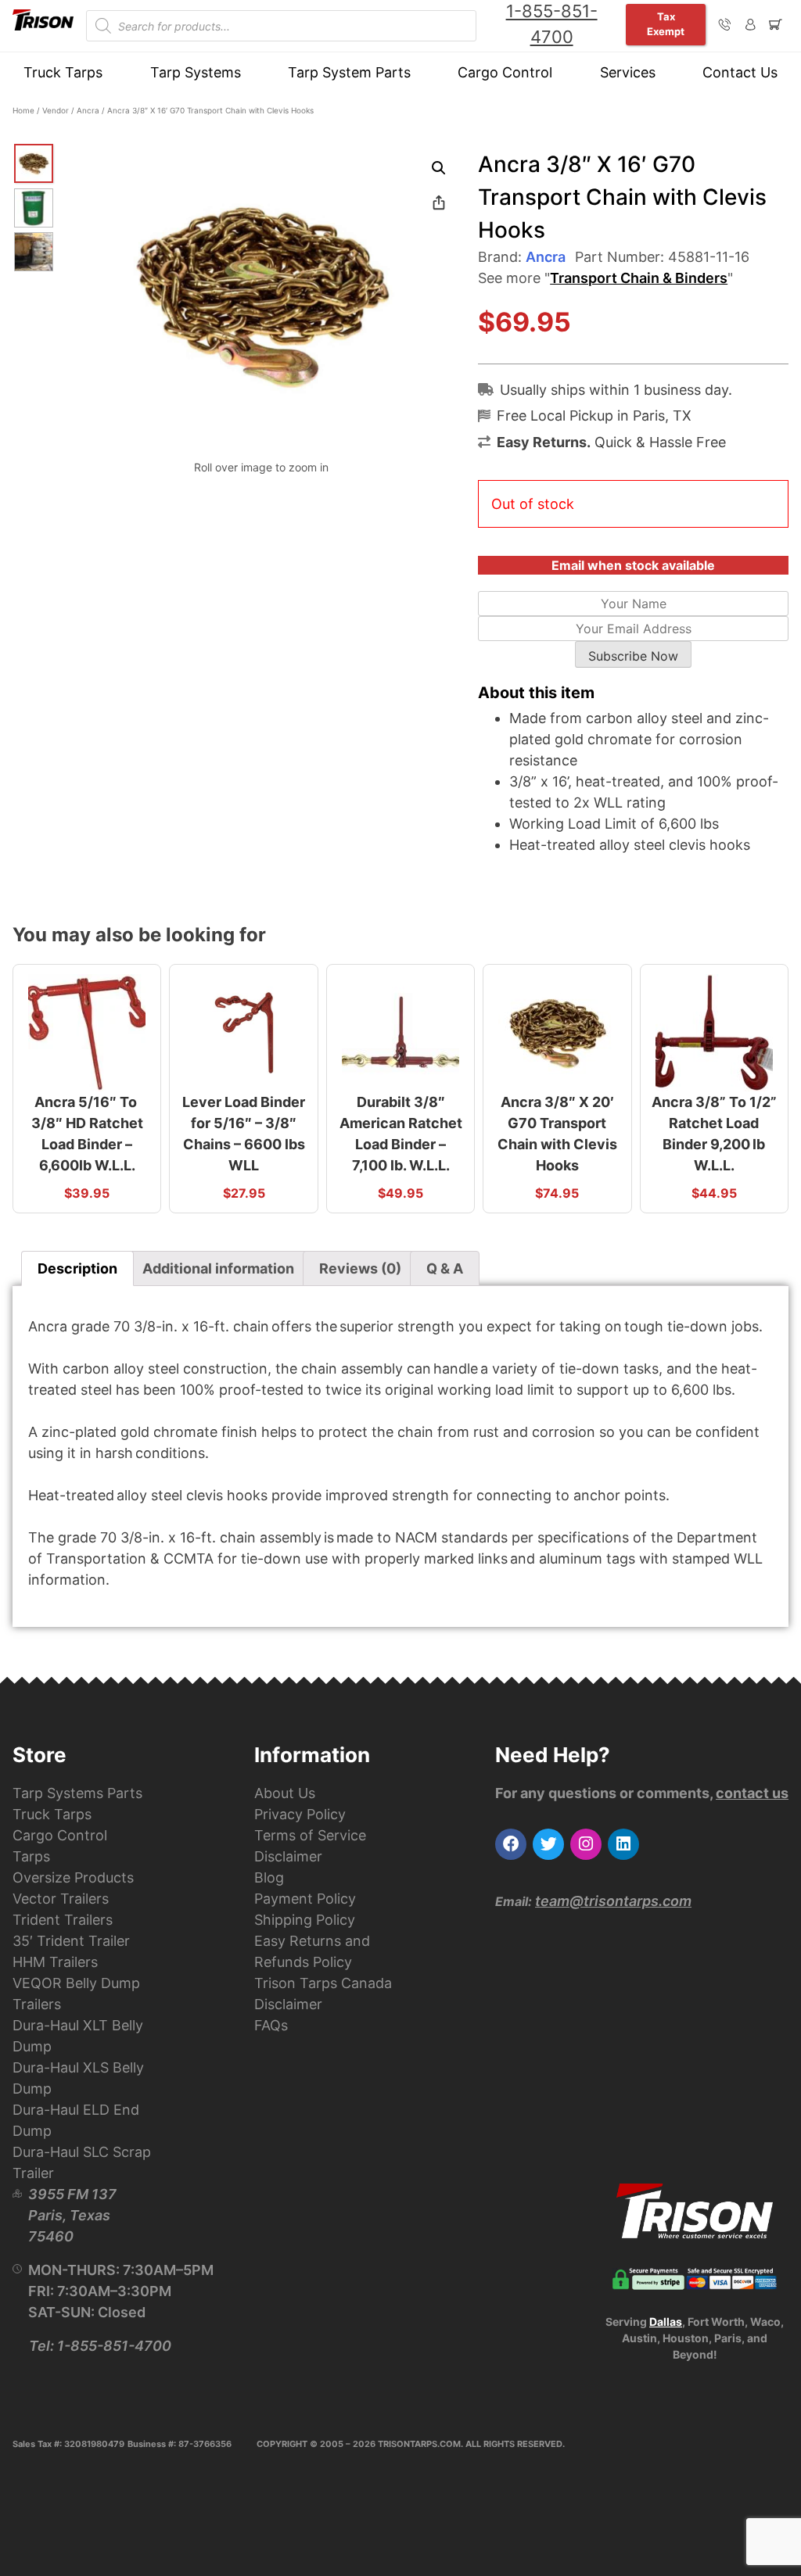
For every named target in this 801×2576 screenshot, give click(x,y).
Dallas (666, 2322)
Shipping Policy (305, 1920)
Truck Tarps (63, 72)
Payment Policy (305, 1899)
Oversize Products (73, 1877)
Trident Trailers (63, 1920)
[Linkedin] (623, 1844)
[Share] (439, 202)
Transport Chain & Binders (639, 278)
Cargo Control (505, 72)
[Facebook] (511, 1844)
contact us (752, 1793)
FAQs (271, 2025)
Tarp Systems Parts (77, 1793)
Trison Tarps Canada (323, 1983)
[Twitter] (548, 1844)
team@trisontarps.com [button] (613, 1901)
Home (23, 110)
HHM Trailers (55, 1962)
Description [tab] (77, 1268)
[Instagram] (586, 1844)
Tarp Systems (196, 72)
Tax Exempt (666, 24)
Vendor (56, 110)
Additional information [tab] (218, 1268)
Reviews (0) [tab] (360, 1268)
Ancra (88, 110)
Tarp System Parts (349, 72)
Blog (269, 1877)
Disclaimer (288, 1856)
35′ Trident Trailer (71, 1941)
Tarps (31, 1856)
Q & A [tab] (445, 1268)
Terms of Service (310, 1835)
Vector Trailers (61, 1899)
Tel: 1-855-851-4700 (100, 2346)
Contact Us (740, 72)
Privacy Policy (300, 1814)
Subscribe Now (633, 656)
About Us (285, 1793)
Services (628, 72)
